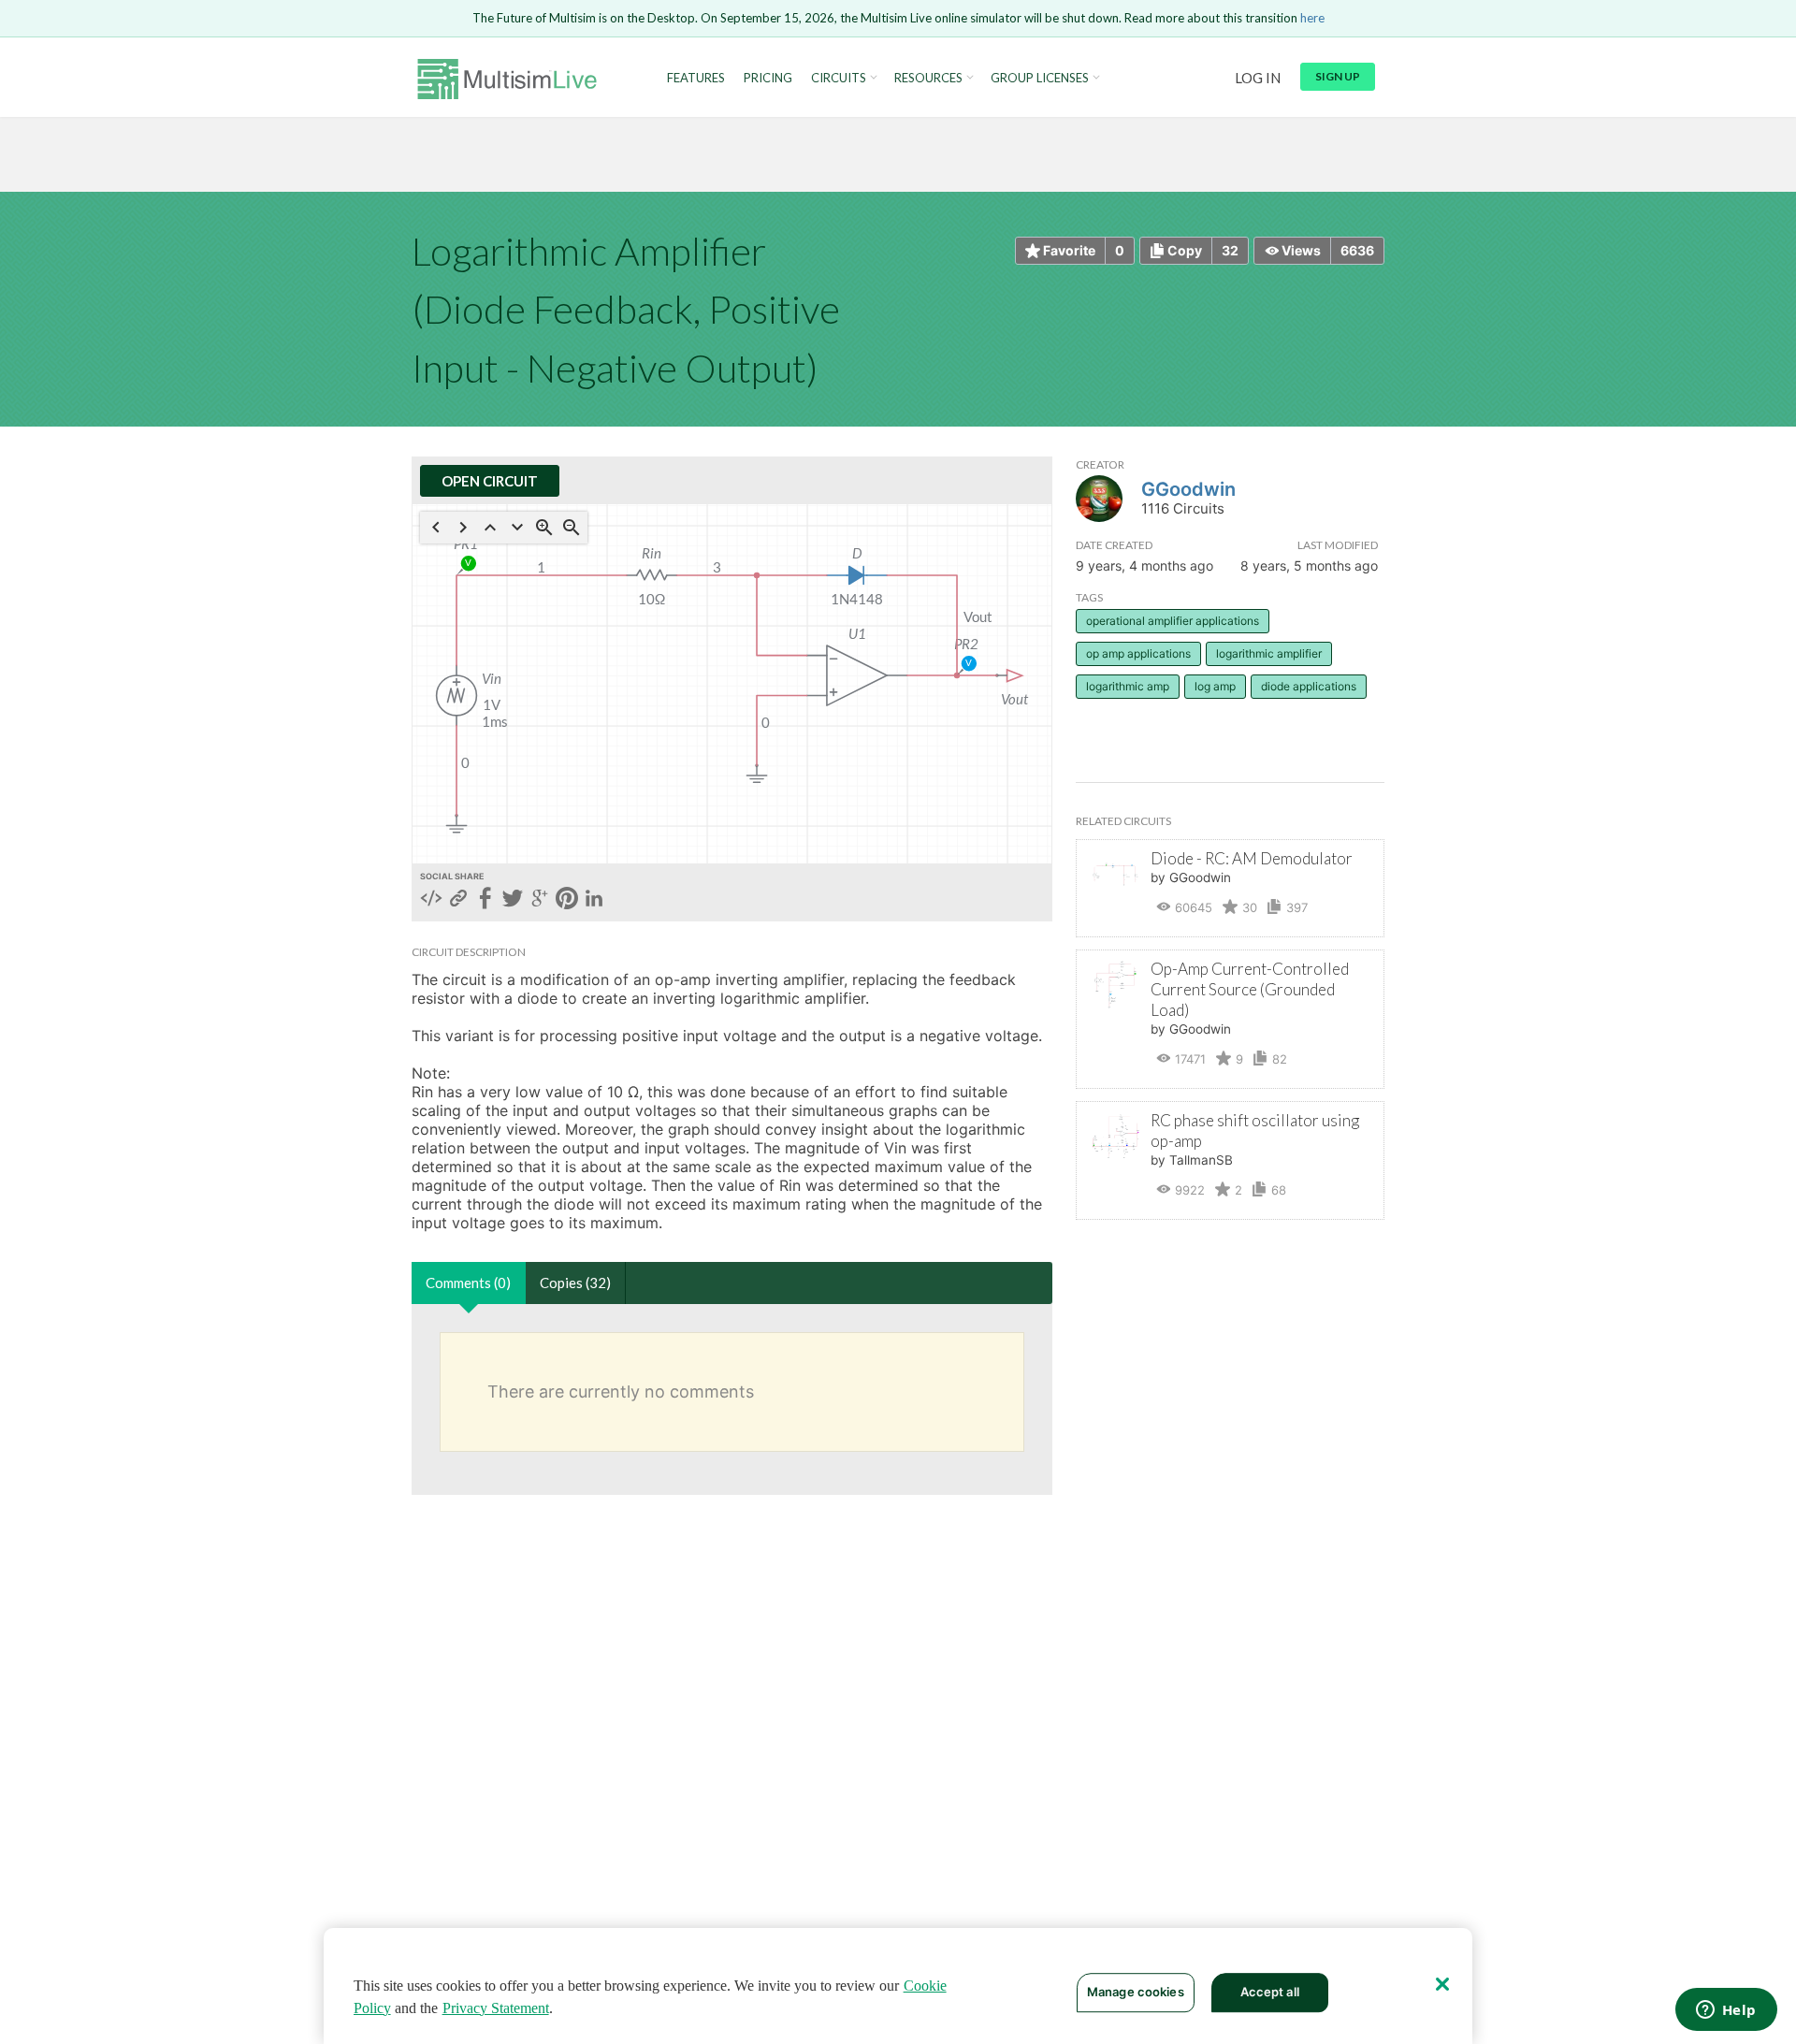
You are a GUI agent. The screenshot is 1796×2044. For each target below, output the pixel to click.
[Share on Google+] (540, 900)
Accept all (1270, 1992)
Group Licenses (1040, 78)
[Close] (1442, 1984)
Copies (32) (575, 1283)
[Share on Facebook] (485, 900)
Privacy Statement (496, 2008)
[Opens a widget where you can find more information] (1726, 2011)
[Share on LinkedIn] (594, 900)
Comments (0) (468, 1283)
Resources (928, 78)
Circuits (839, 78)
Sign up (1338, 76)
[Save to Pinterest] (567, 900)
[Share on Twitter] (513, 900)
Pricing (768, 78)
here (1312, 18)
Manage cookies (1136, 1992)
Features (696, 78)
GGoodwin (1188, 489)
